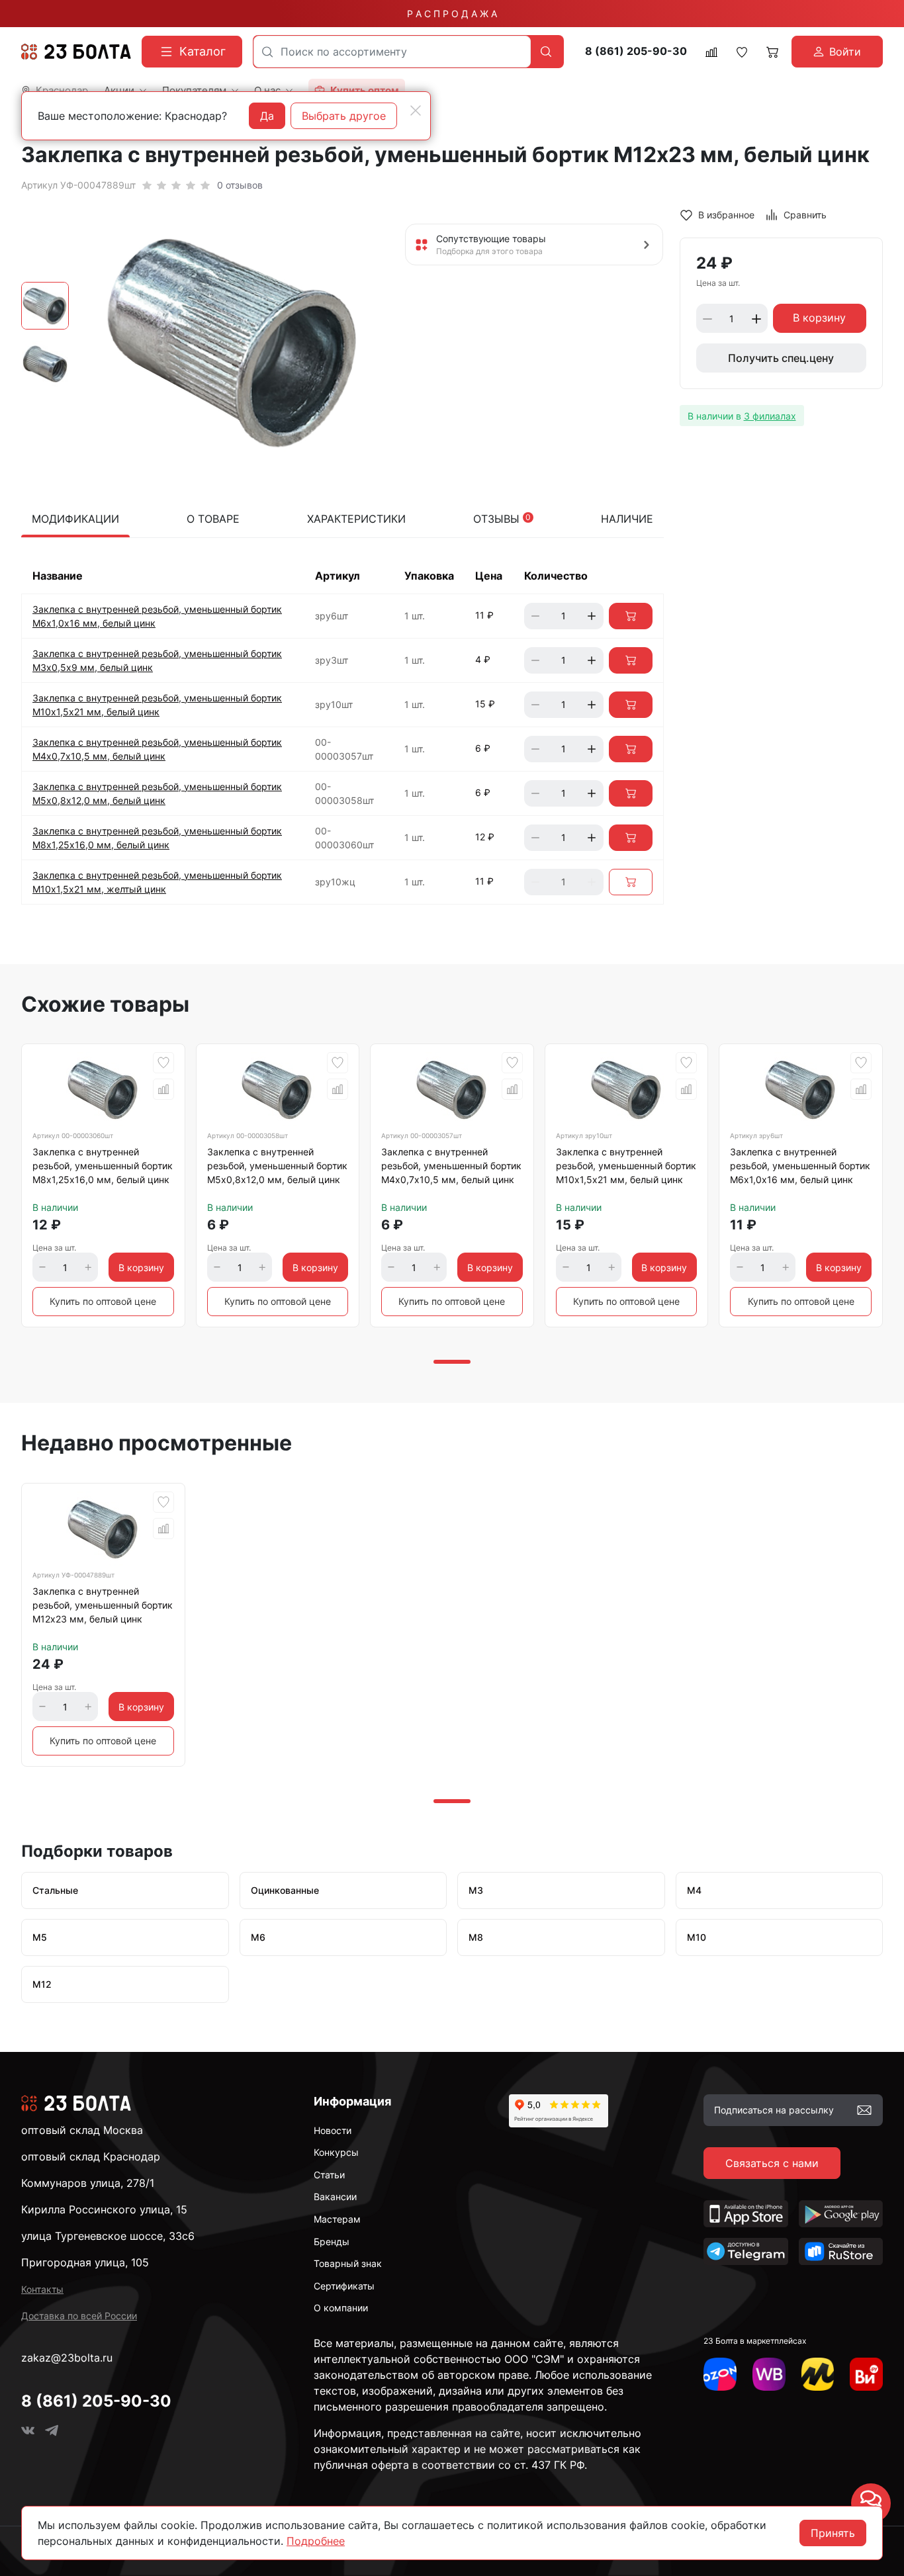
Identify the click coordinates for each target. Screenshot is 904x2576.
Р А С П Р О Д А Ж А (452, 14)
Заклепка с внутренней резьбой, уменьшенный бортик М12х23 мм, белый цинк (103, 1605)
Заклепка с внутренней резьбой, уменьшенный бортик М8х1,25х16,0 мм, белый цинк (103, 1166)
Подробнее (316, 2541)
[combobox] (392, 52)
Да (267, 116)
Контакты (42, 2289)
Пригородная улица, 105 (85, 2262)
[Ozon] (720, 2374)
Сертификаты (344, 2286)
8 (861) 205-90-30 (636, 51)
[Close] (416, 111)
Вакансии (335, 2197)
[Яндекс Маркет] (818, 2374)
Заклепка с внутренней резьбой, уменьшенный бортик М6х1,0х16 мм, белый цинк (800, 1166)
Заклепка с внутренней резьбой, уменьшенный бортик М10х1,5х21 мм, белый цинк (626, 1166)
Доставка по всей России (79, 2316)
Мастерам (337, 2219)
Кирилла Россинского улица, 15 (104, 2209)
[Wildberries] (769, 2374)
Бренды (332, 2242)
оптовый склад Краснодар (91, 2156)
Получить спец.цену (781, 359)
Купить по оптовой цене (103, 1301)
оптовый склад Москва (82, 2130)
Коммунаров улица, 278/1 (88, 2183)
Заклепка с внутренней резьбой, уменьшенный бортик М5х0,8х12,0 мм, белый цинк (277, 1166)
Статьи (329, 2175)
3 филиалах (770, 416)
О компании (341, 2308)
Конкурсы (336, 2152)
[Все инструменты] (866, 2374)
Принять (833, 2533)
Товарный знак (348, 2263)
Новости (333, 2130)
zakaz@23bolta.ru (67, 2358)
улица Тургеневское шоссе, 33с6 (108, 2236)
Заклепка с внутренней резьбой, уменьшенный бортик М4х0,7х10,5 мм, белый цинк (451, 1166)
